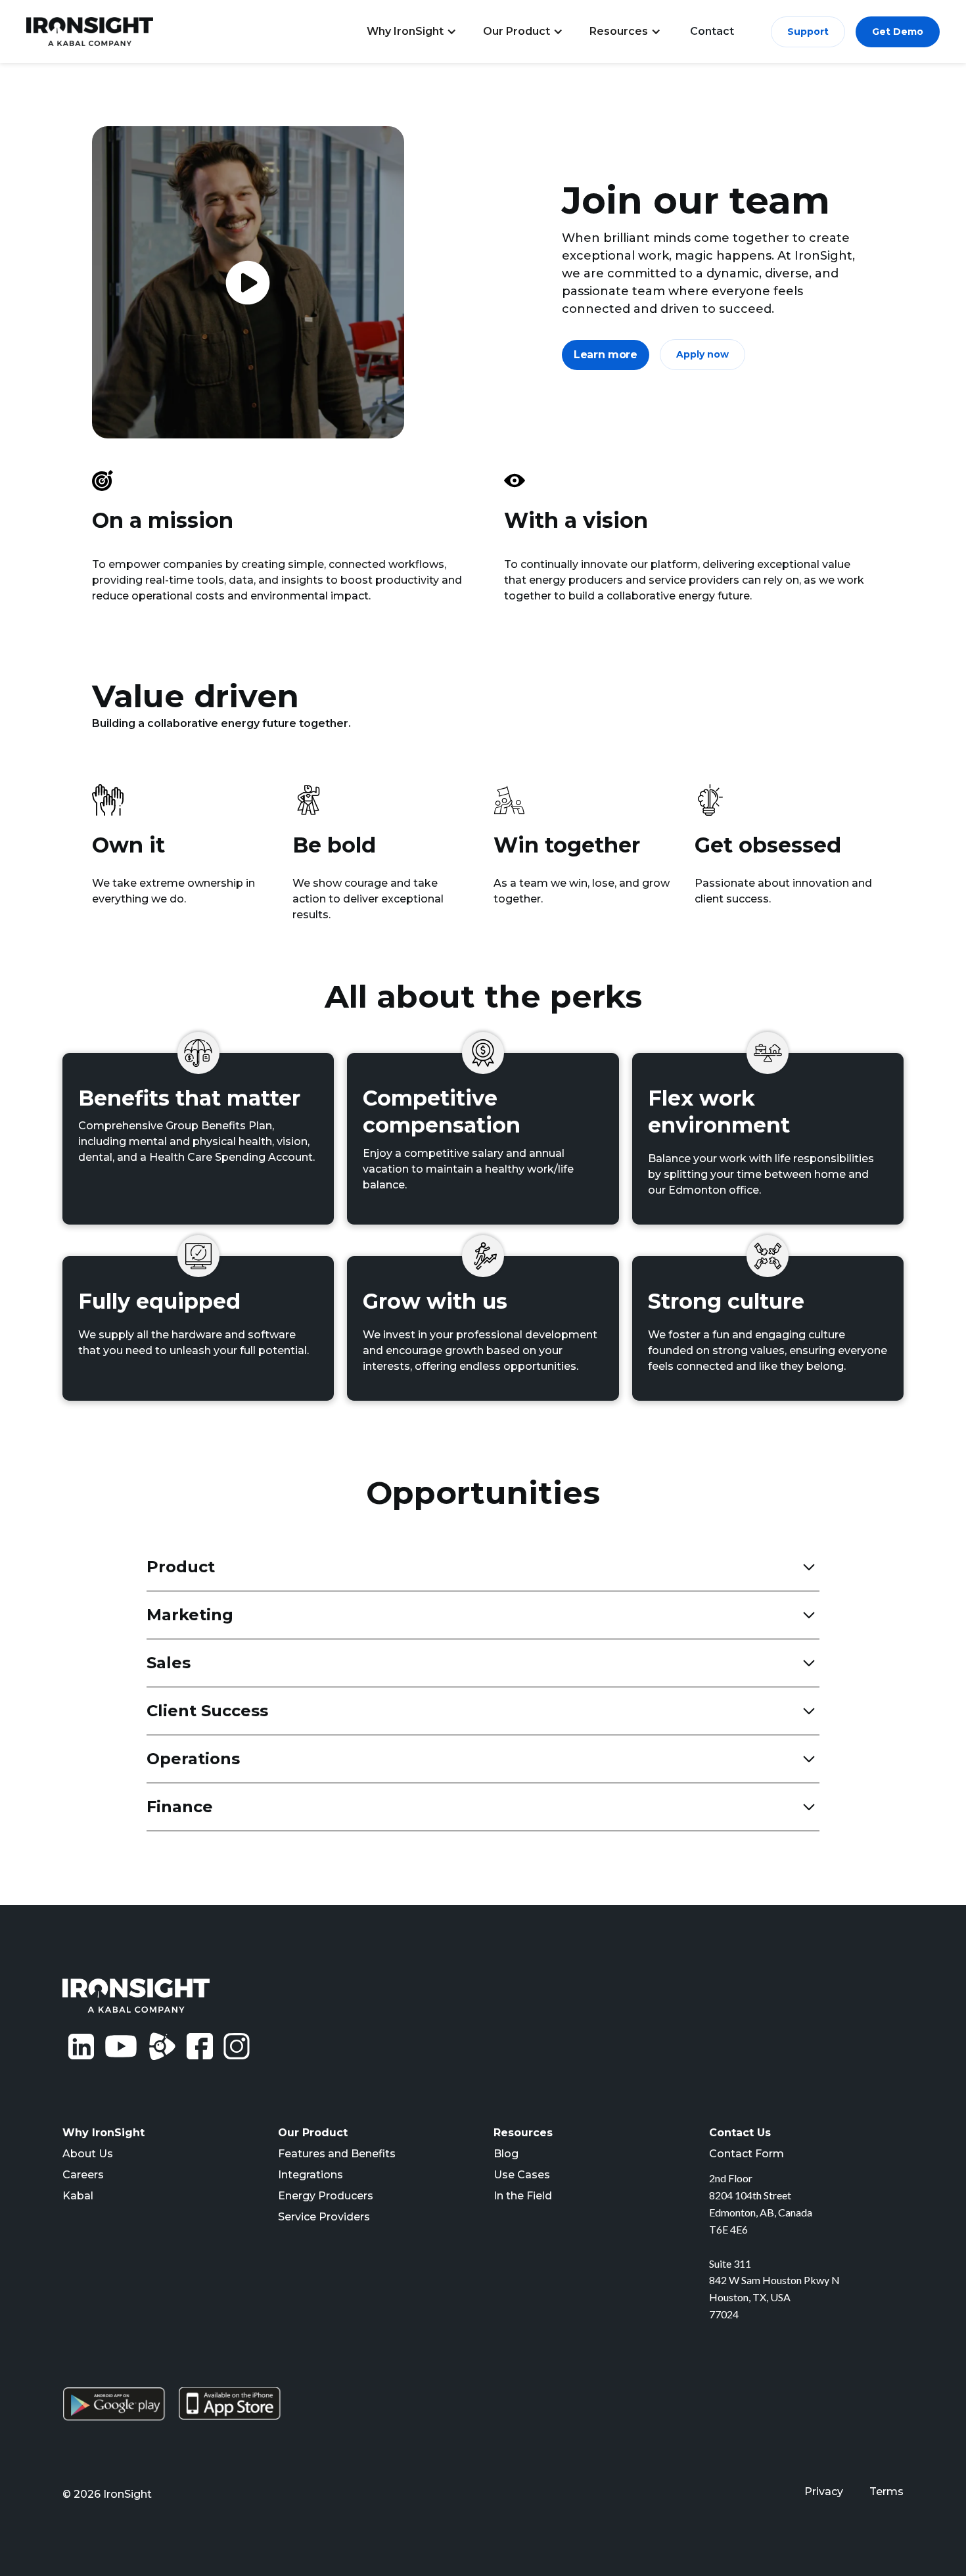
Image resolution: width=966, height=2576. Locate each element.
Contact (712, 31)
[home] (90, 32)
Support (808, 32)
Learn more (606, 355)
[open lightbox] (248, 282)
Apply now (702, 354)
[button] (412, 32)
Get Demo (898, 32)
